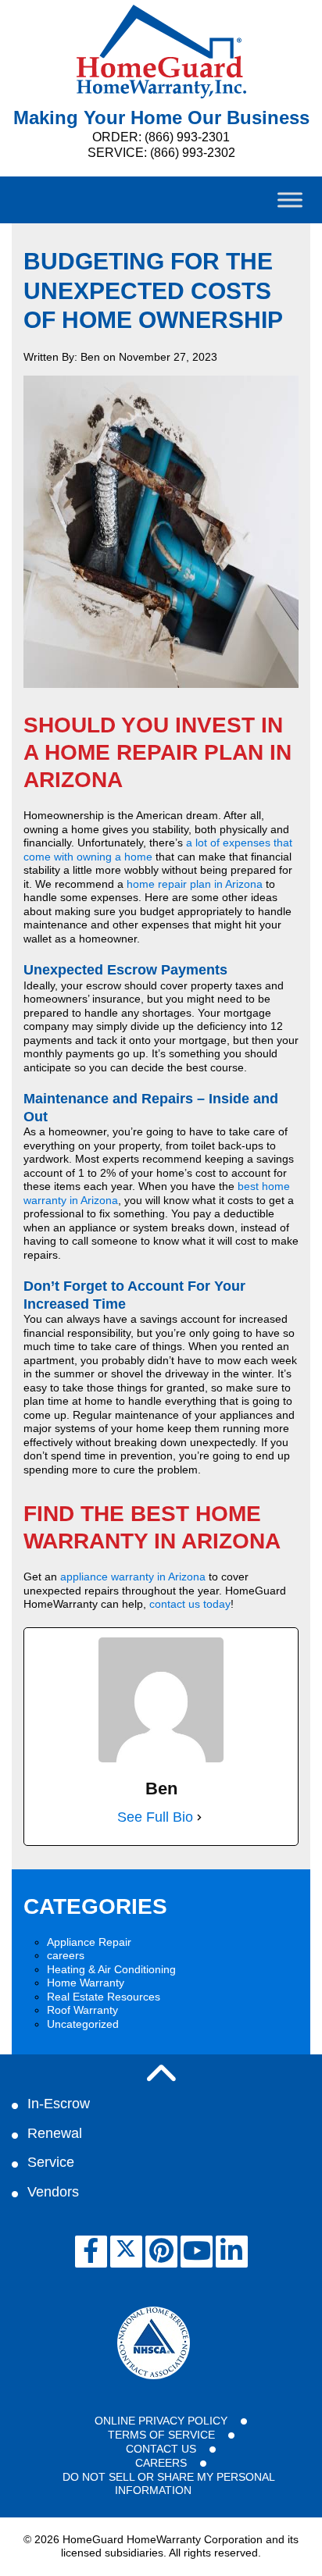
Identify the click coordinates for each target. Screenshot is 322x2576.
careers (66, 1955)
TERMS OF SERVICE (161, 2435)
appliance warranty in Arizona (133, 1577)
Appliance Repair (89, 1942)
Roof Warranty (82, 2010)
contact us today (190, 1604)
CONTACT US (161, 2449)
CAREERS (161, 2463)
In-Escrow (59, 2104)
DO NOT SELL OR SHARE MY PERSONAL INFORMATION (169, 2484)
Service (51, 2162)
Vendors (53, 2192)
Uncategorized (83, 2024)
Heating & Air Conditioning (111, 1969)
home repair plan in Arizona (195, 884)
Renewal (55, 2133)
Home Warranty (86, 1983)
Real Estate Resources (104, 1997)
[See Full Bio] (199, 1817)
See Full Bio (155, 1817)
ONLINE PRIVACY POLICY (161, 2421)
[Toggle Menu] (290, 200)
